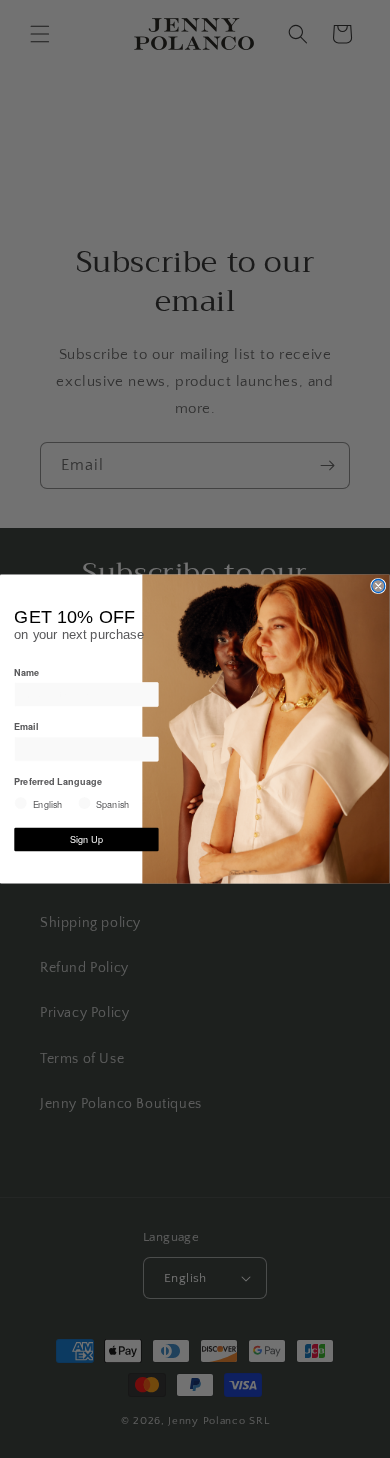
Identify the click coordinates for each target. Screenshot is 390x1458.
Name (26, 671)
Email (26, 726)
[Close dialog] (378, 586)
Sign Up (86, 839)
